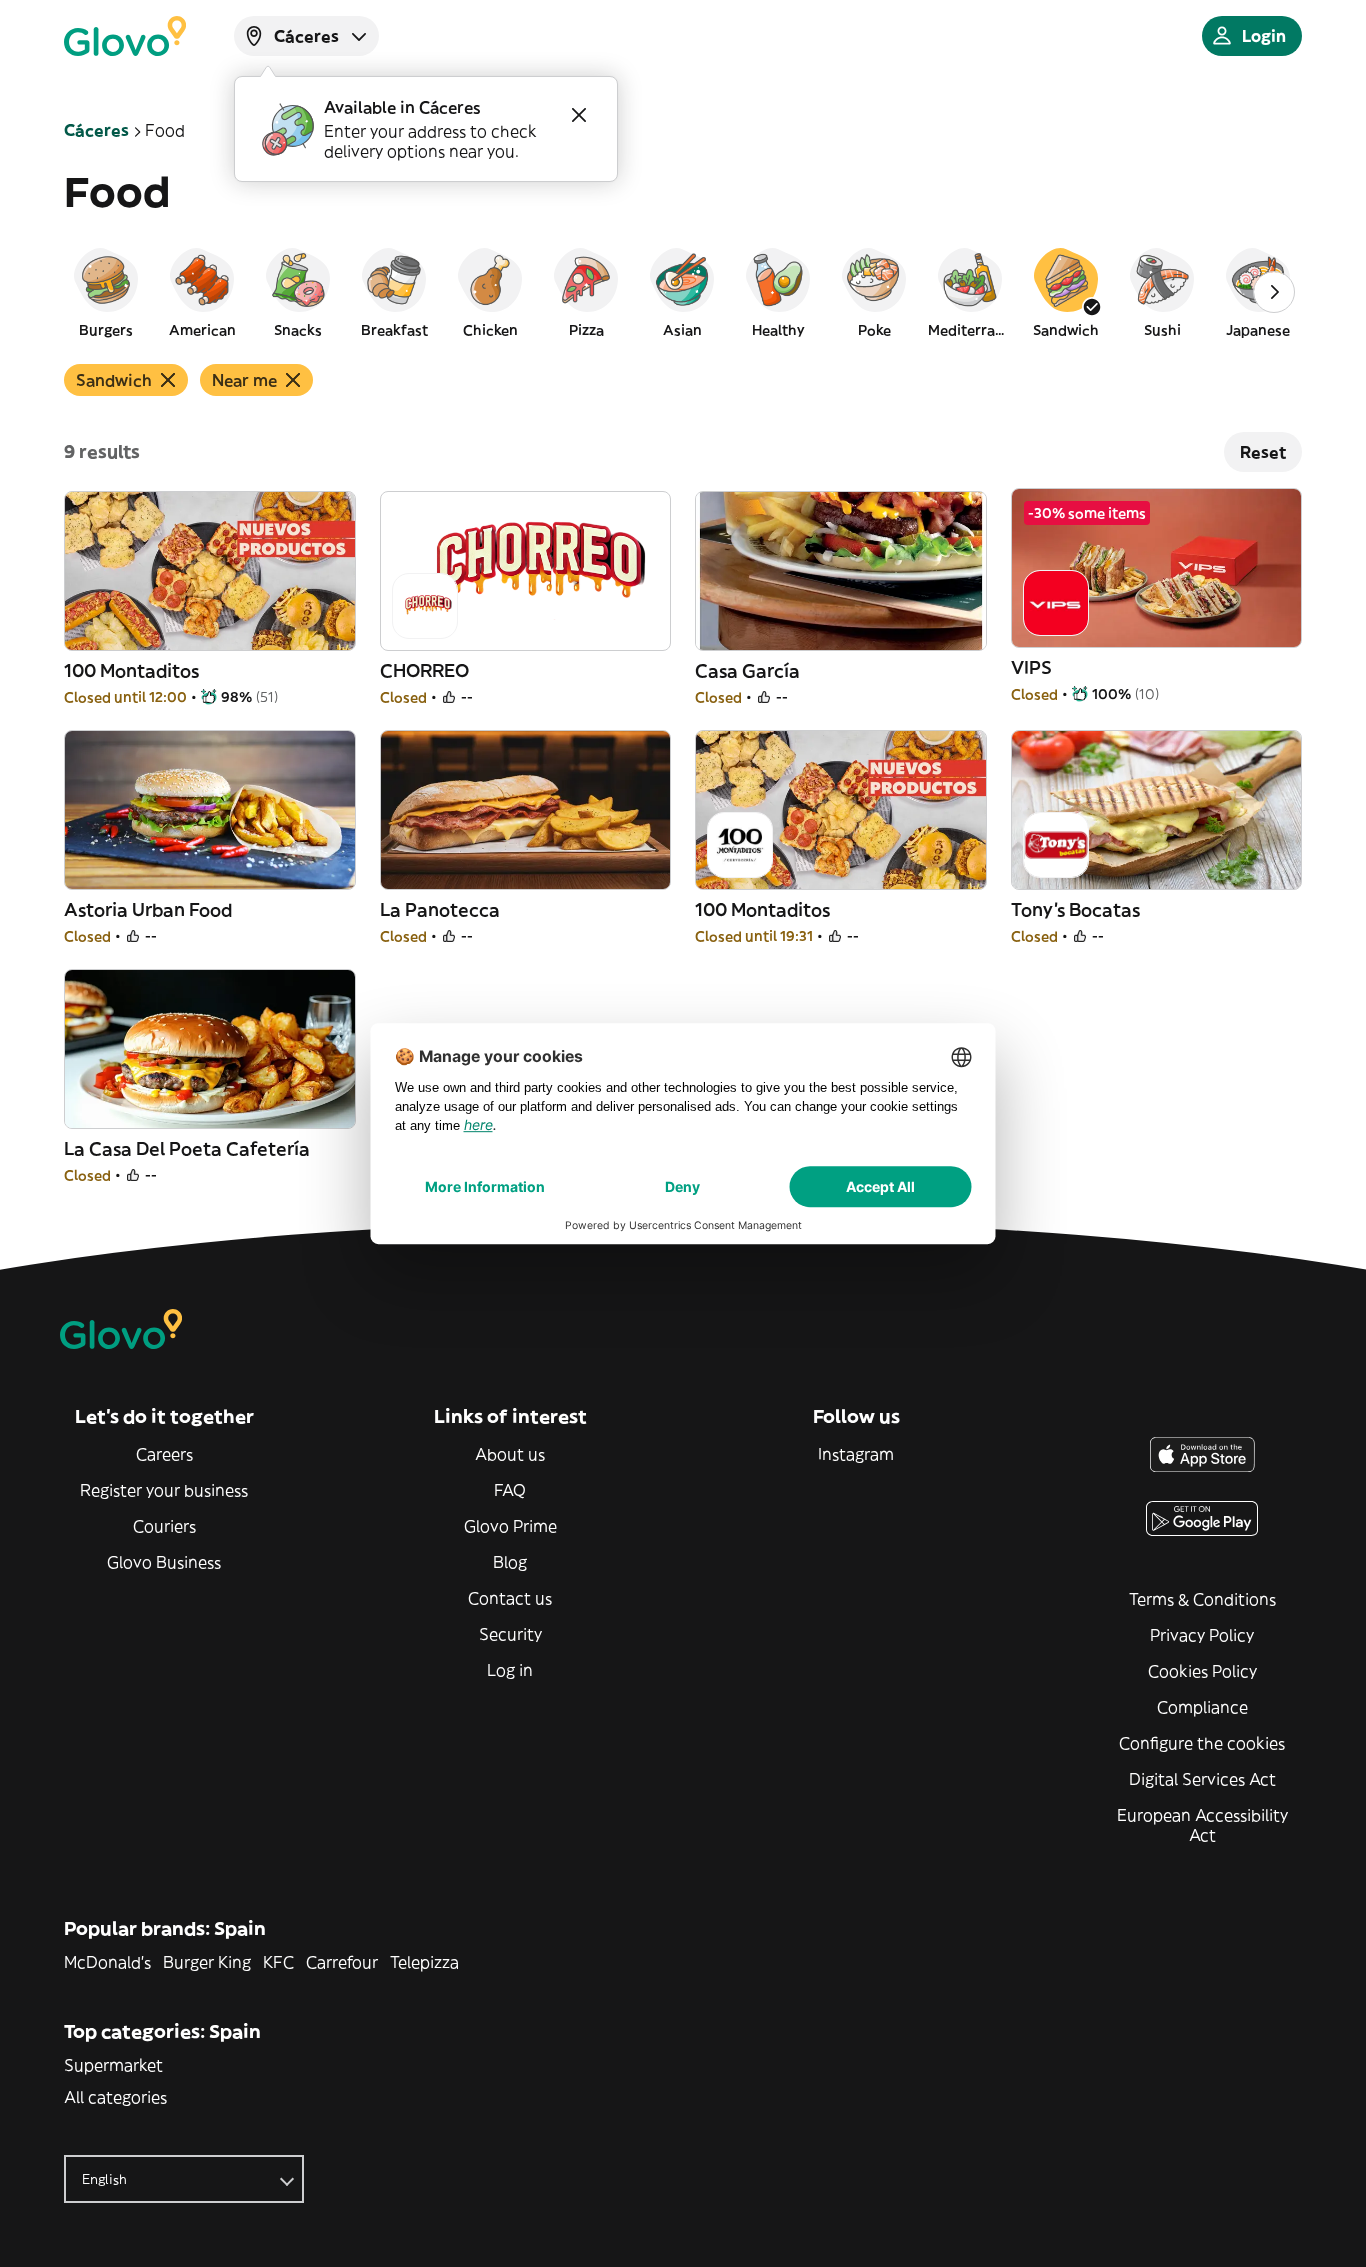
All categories (115, 2097)
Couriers (164, 1526)
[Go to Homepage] (125, 36)
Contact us (510, 1598)
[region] (683, 292)
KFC (278, 1962)
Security (510, 1634)
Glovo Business (164, 1562)
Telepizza (424, 1962)
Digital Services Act (1202, 1779)
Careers (164, 1454)
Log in (510, 1670)
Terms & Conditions (1202, 1599)
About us (510, 1454)
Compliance (1202, 1707)
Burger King (207, 1962)
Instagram (856, 1454)
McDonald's (107, 1962)
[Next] (1274, 292)
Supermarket (113, 2065)
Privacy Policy (1202, 1635)
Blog (510, 1562)
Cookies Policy (1202, 1671)
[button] (106, 292)
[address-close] (579, 115)
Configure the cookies (1202, 1743)
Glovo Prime (510, 1526)
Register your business (164, 1490)
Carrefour (342, 1962)
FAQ (510, 1490)
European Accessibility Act (1202, 1825)
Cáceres (96, 130)
